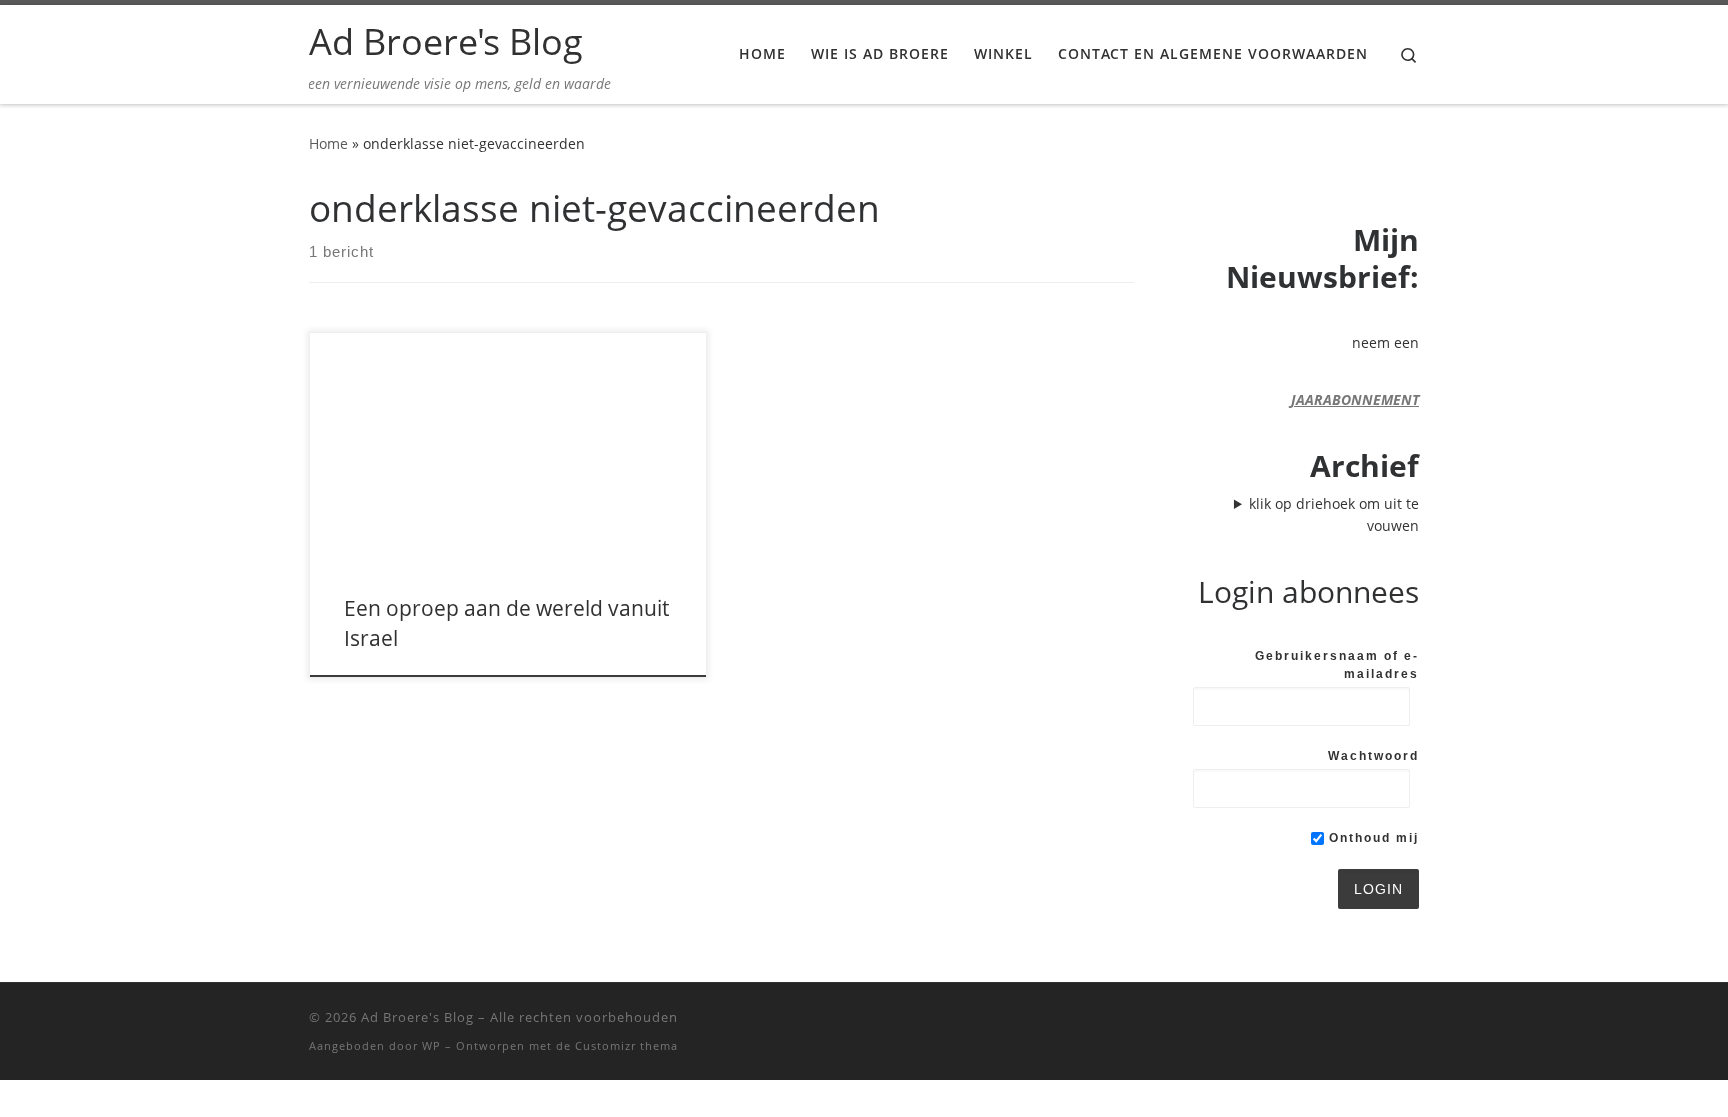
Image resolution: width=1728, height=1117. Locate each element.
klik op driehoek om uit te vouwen (1334, 514)
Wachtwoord (1373, 756)
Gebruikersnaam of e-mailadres (1337, 665)
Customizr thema (626, 1045)
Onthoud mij (1371, 838)
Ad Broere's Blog (417, 1017)
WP (431, 1045)
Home (328, 143)
